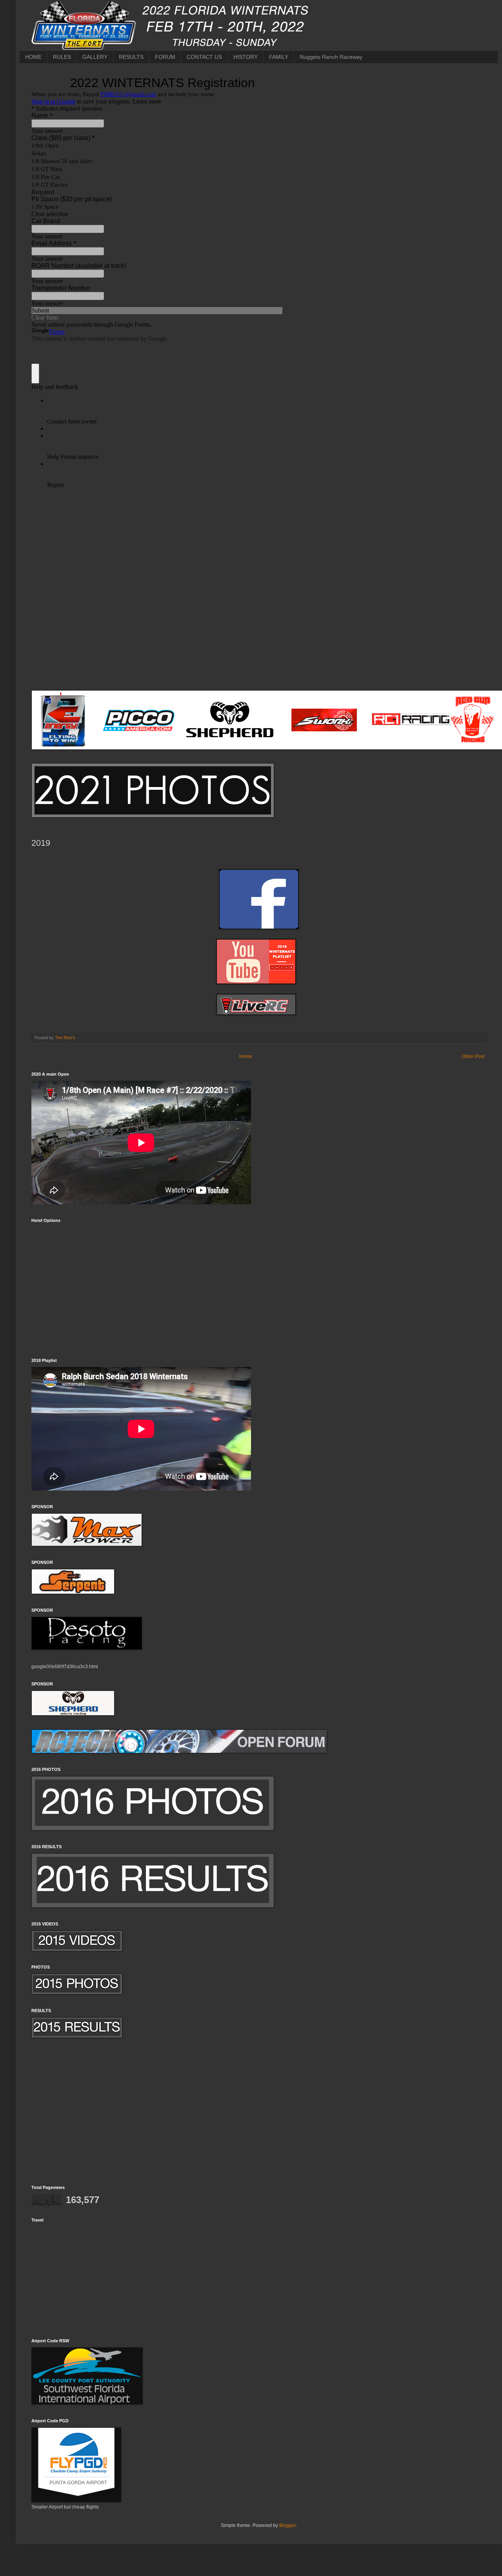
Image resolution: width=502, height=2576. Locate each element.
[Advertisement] (259, 2118)
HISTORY (246, 57)
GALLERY (95, 57)
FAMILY (279, 57)
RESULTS (131, 57)
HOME (33, 57)
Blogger (287, 2525)
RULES (62, 57)
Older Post (473, 1056)
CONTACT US (204, 57)
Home (246, 1056)
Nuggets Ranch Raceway (331, 57)
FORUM (165, 57)
